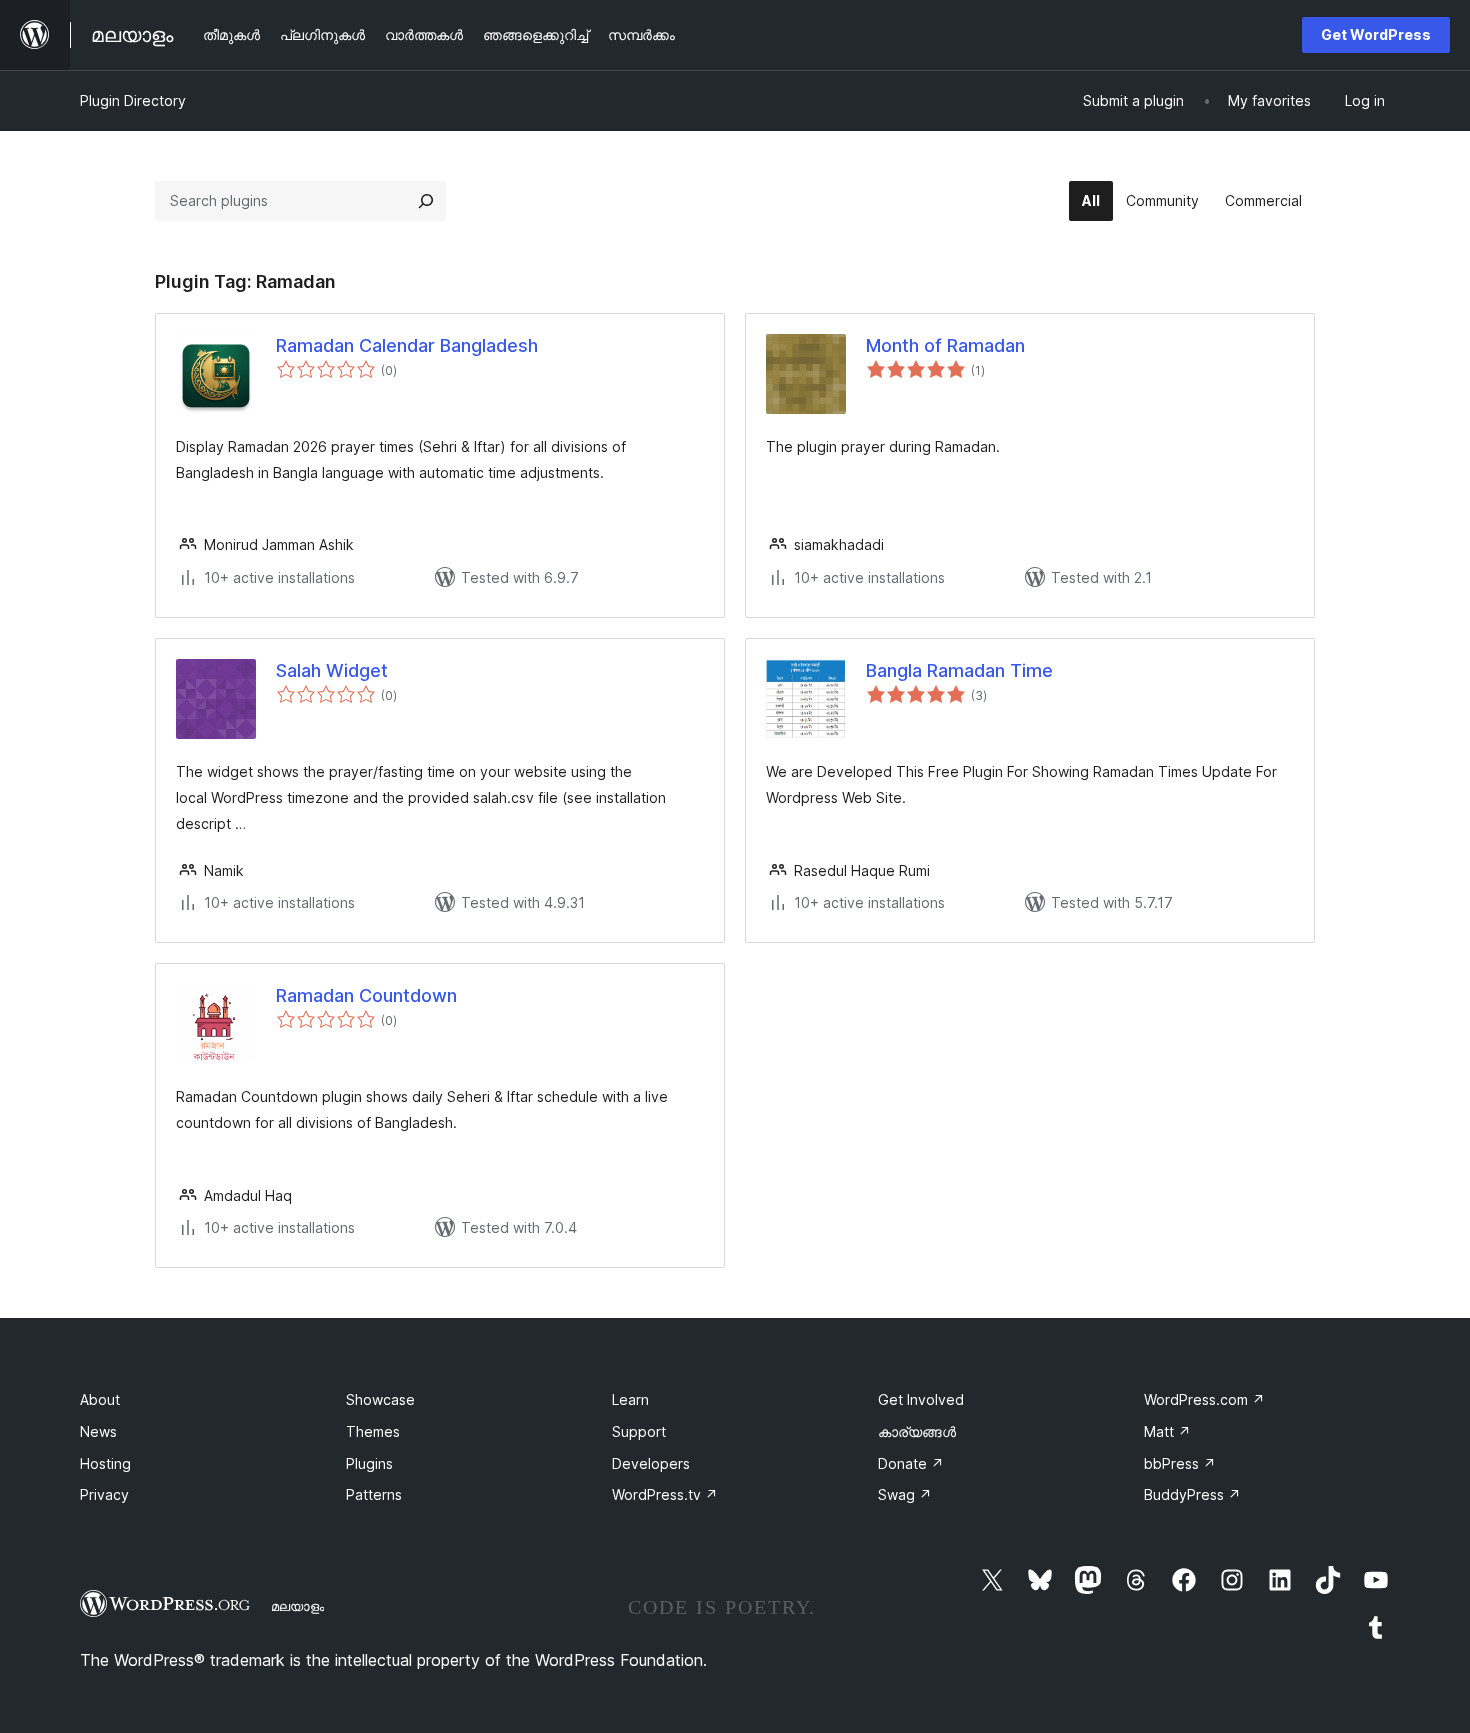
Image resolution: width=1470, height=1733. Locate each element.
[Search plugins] (426, 201)
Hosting (105, 1463)
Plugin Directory (133, 100)
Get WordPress (1376, 34)
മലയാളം (297, 1606)
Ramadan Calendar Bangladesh (407, 345)
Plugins (369, 1463)
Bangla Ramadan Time (959, 670)
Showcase (380, 1399)
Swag (905, 1494)
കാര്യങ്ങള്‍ (917, 1431)
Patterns (374, 1494)
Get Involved (921, 1399)
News (98, 1431)
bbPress (1180, 1463)
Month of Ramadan (945, 345)
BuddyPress (1192, 1494)
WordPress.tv (665, 1494)
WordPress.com (1204, 1399)
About (100, 1399)
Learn (630, 1399)
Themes (373, 1431)
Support (639, 1431)
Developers (651, 1463)
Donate (911, 1463)
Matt (1167, 1431)
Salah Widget (332, 670)
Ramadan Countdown (366, 995)
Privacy (104, 1494)
